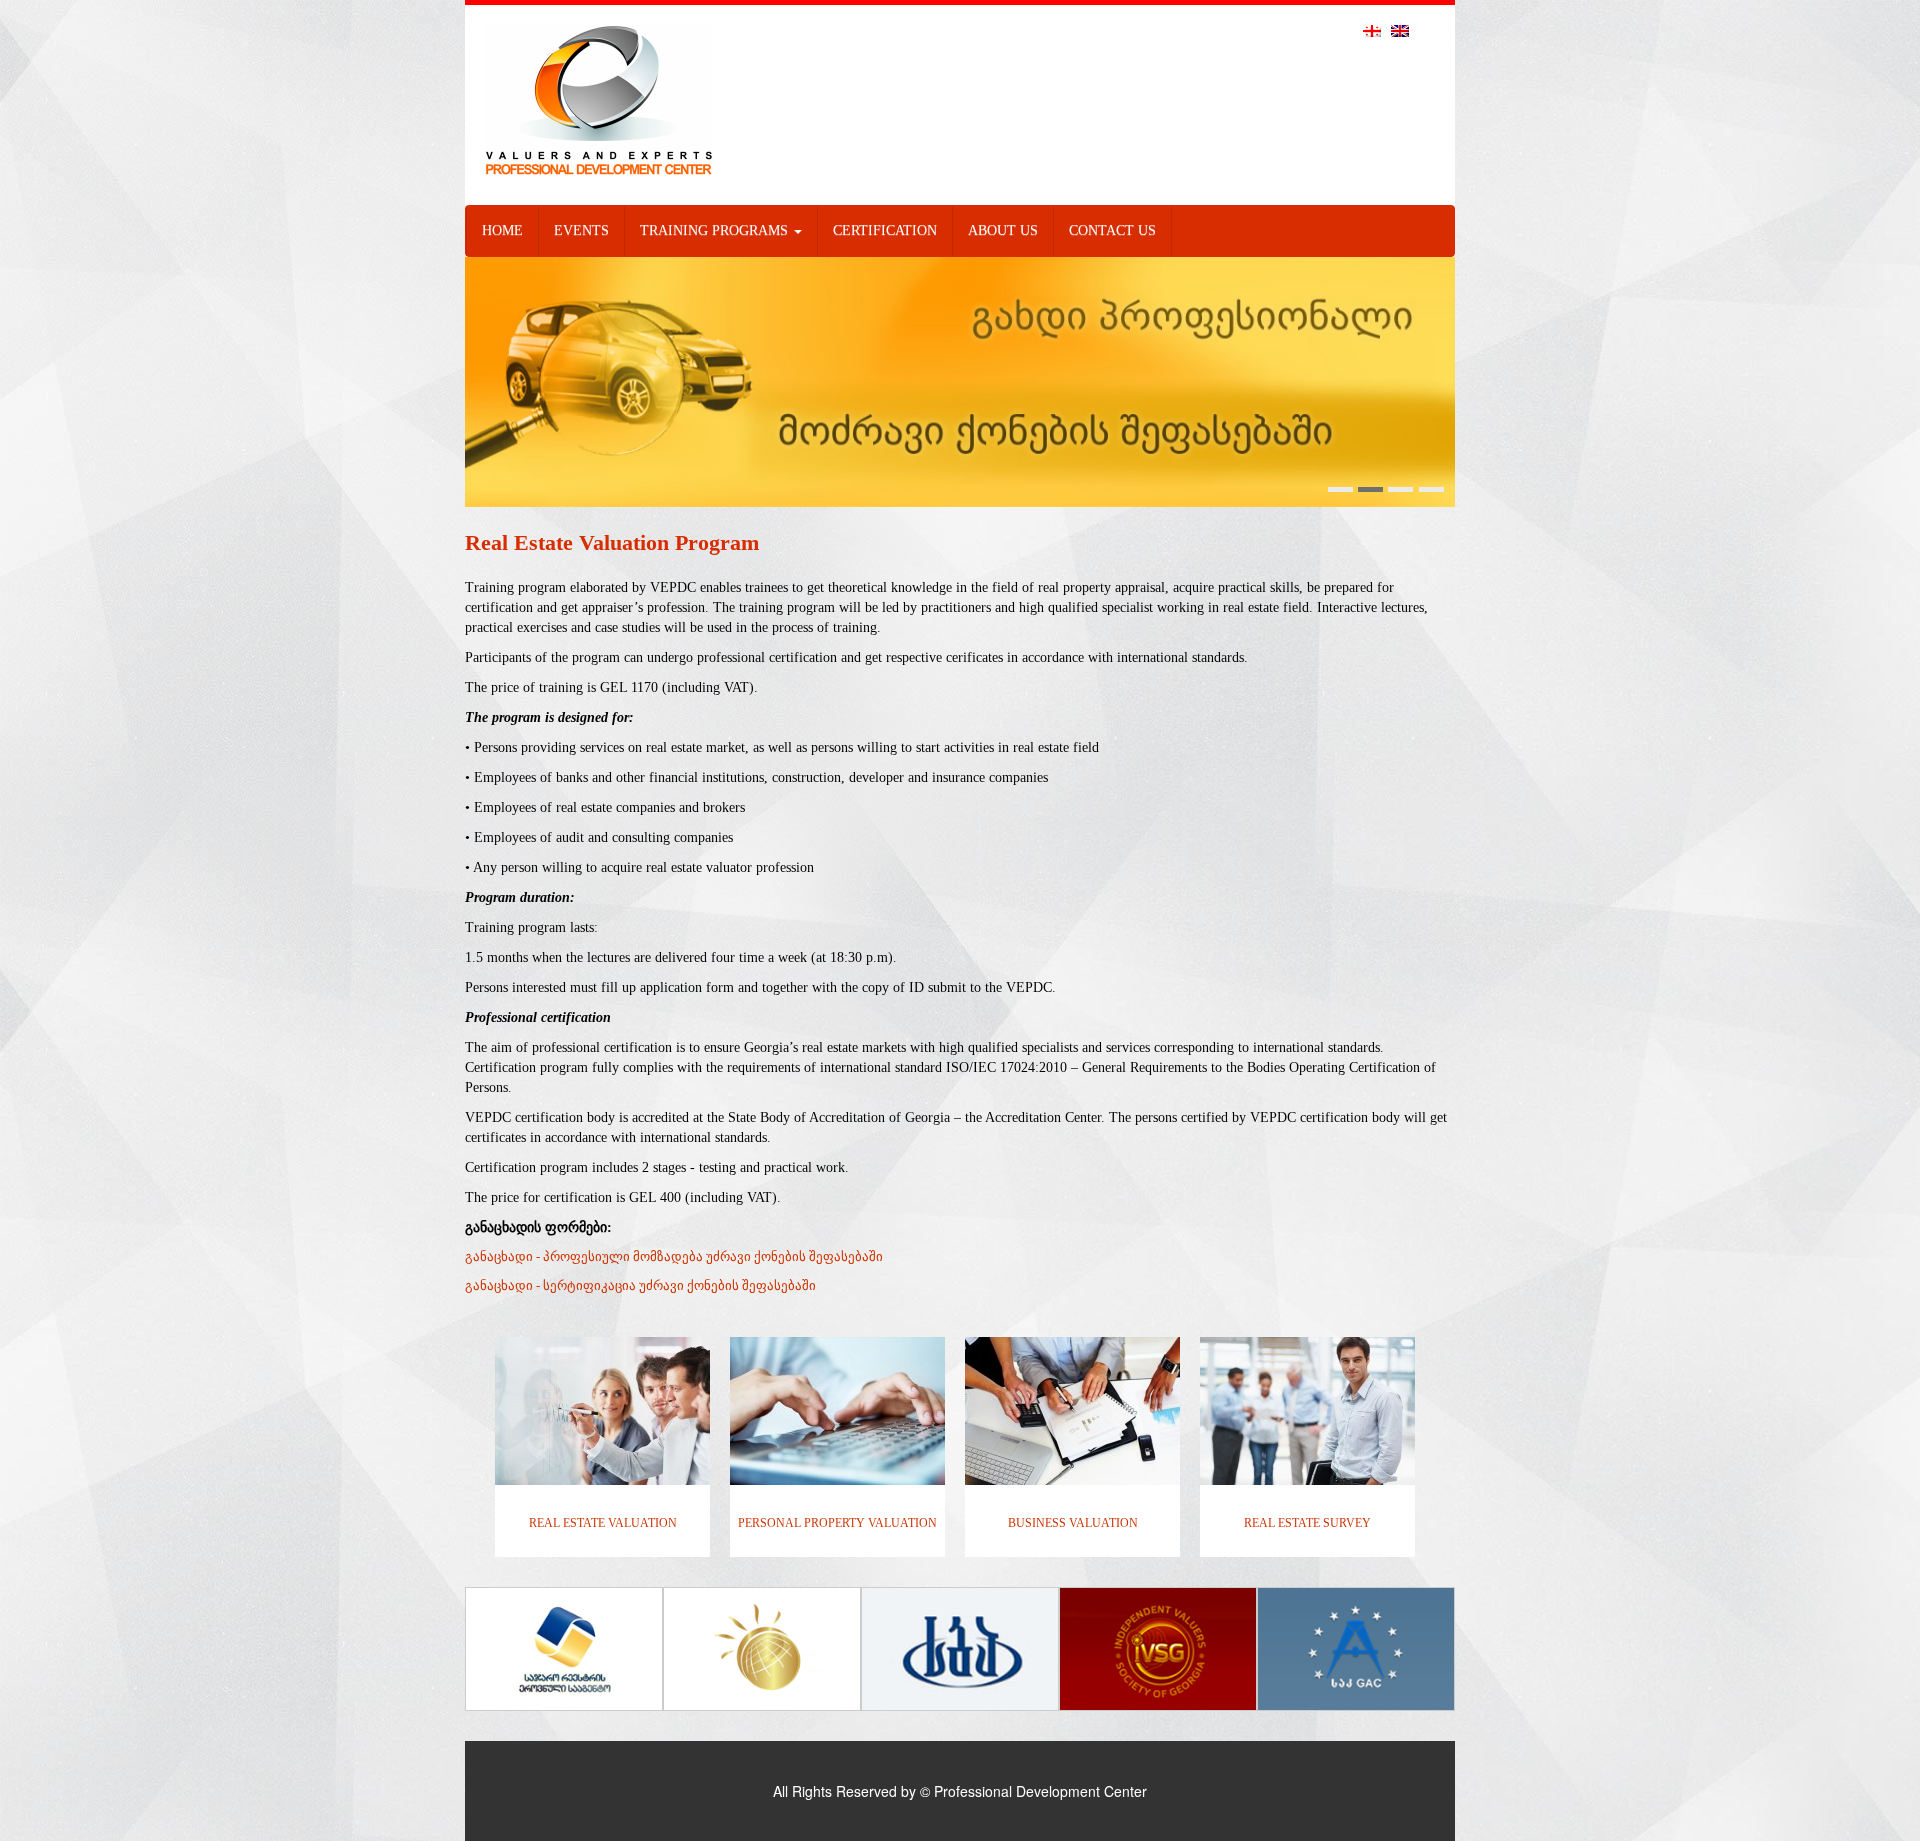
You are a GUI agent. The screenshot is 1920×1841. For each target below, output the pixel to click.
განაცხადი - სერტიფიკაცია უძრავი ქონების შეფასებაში (640, 1285)
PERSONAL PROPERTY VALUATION (837, 1523)
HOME (502, 230)
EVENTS (581, 230)
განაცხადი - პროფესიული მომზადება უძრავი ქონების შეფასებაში (674, 1256)
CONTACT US (1112, 230)
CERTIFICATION (885, 230)
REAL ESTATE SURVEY (1307, 1523)
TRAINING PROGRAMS (716, 230)
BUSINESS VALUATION (1073, 1523)
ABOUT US (1003, 230)
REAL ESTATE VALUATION (603, 1523)
